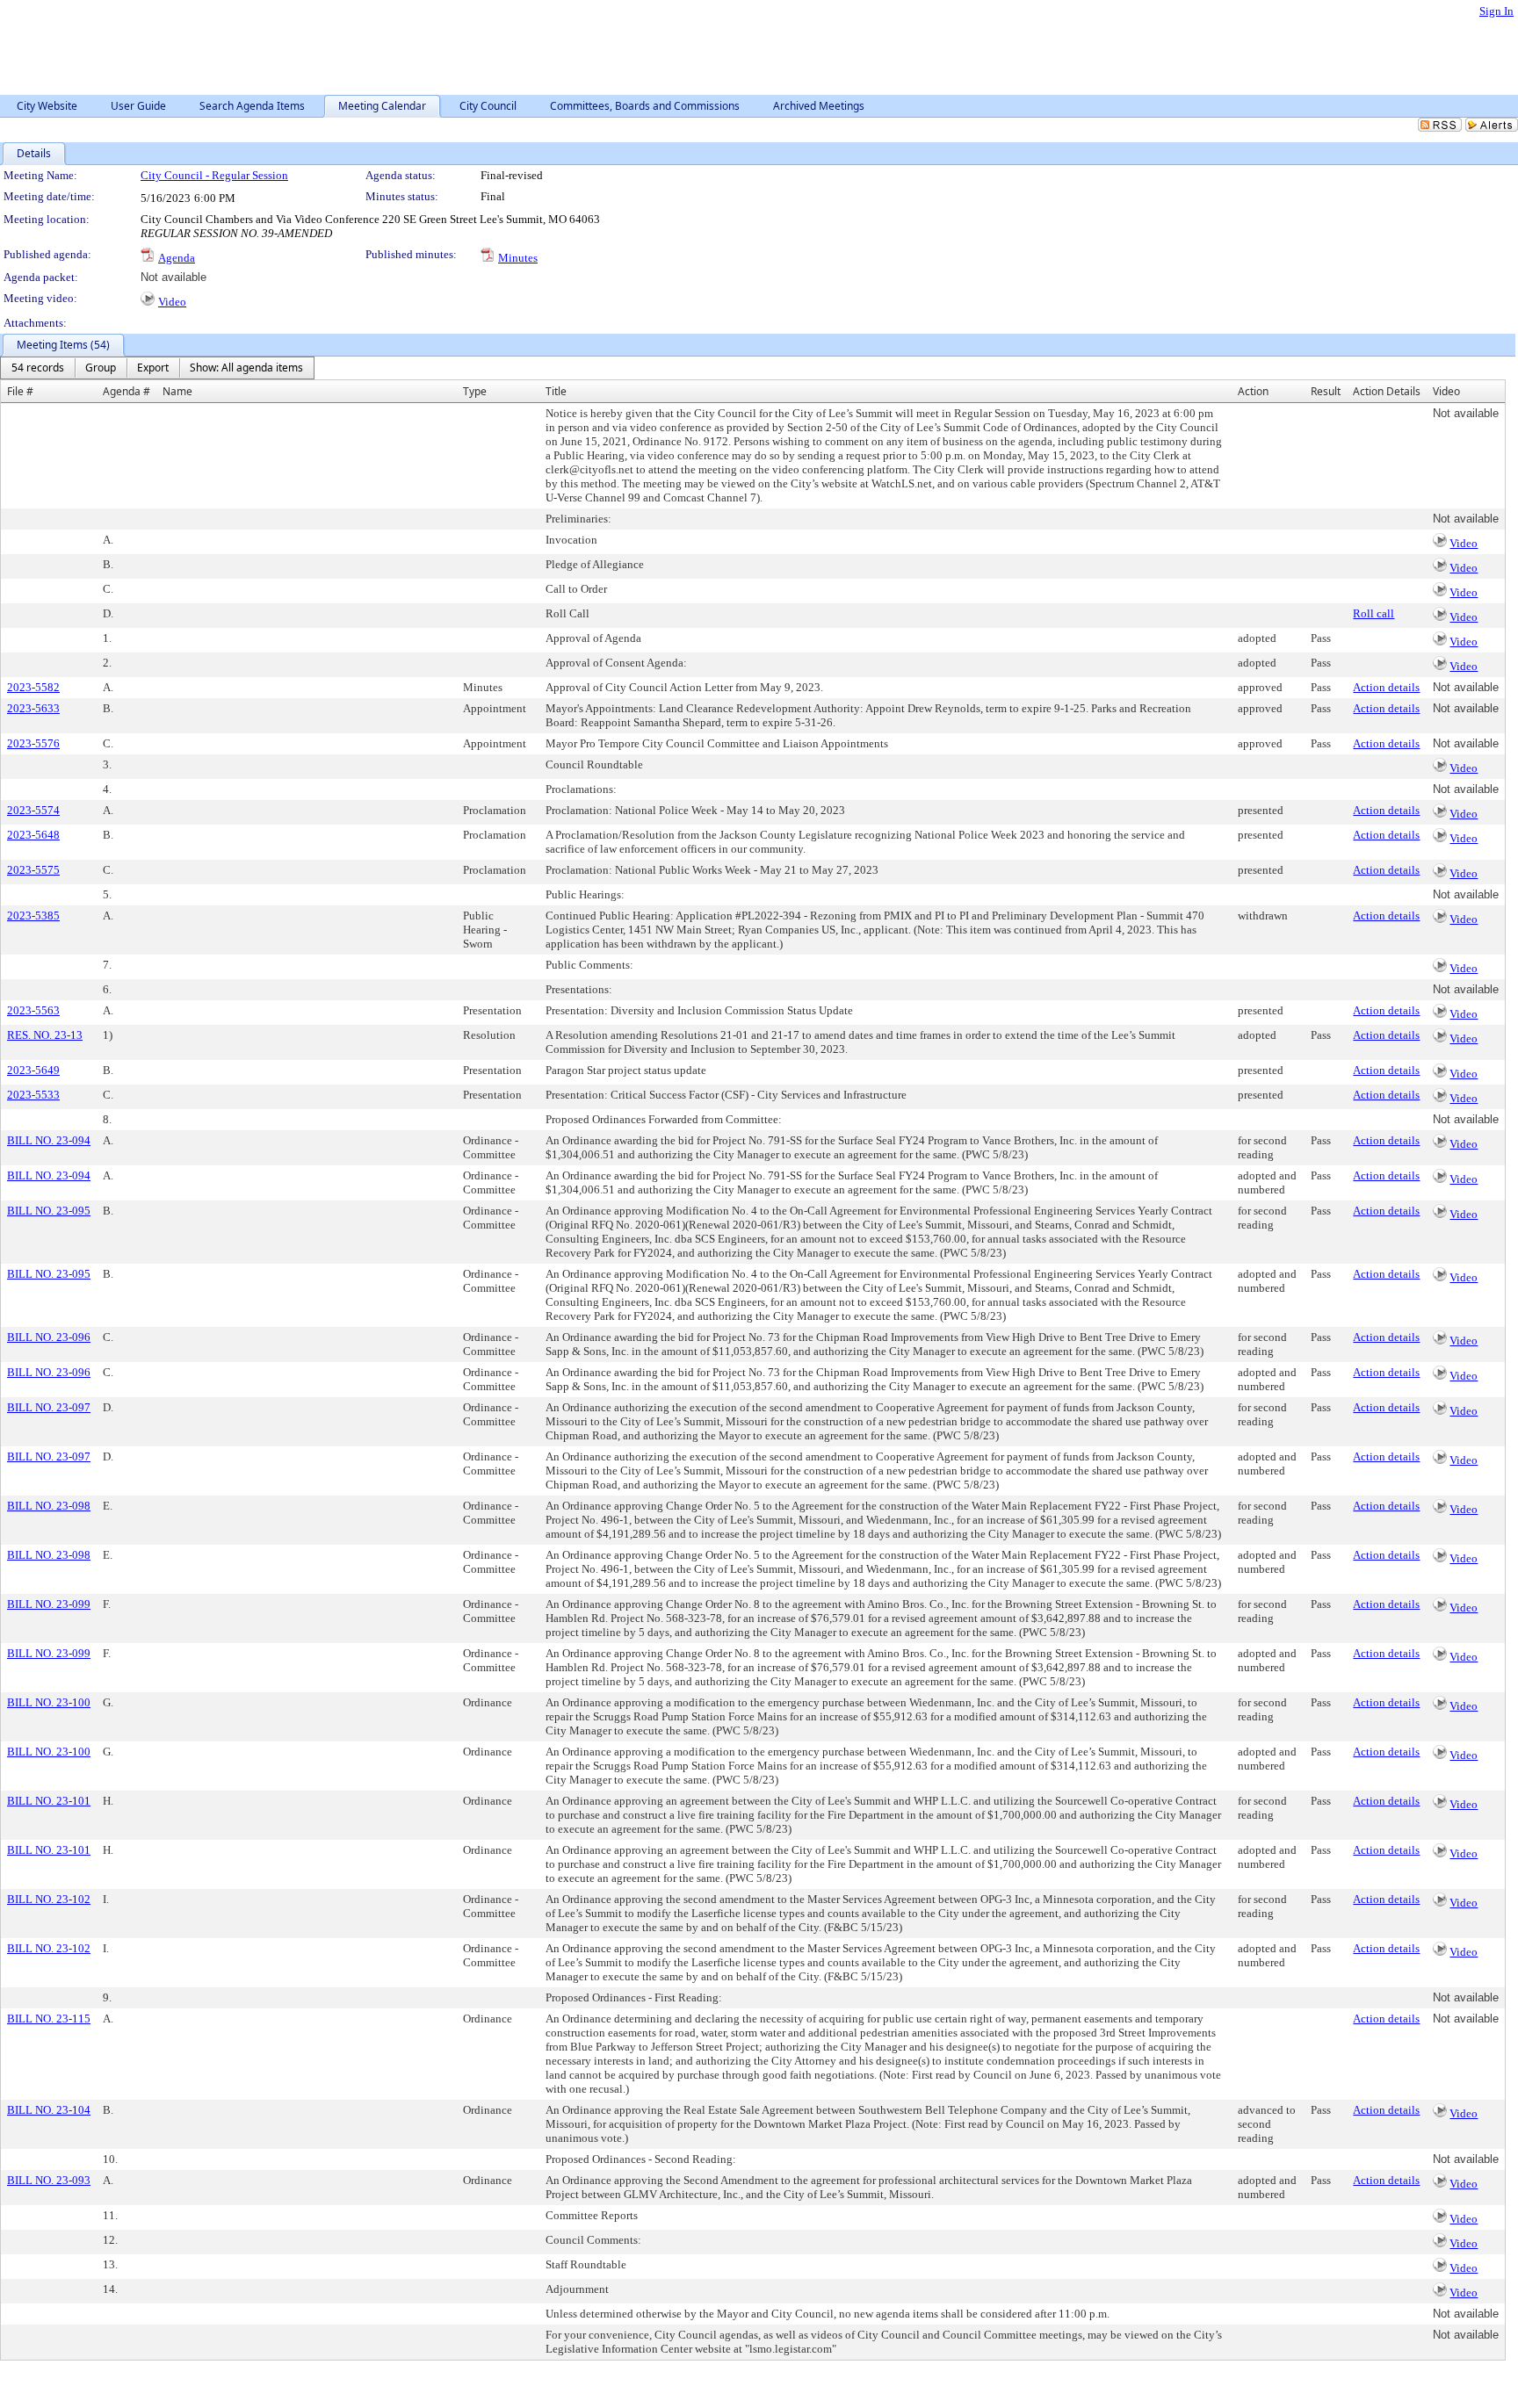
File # (20, 391)
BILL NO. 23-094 (49, 1140)
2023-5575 (33, 870)
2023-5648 (33, 835)
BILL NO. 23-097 (49, 1407)
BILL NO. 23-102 (49, 1899)
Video (172, 302)
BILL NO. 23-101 (49, 1801)
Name (177, 391)
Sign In (1496, 11)
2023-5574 (33, 810)
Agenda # (126, 391)
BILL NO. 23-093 (49, 2180)
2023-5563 (33, 1010)
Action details (1386, 687)
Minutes (518, 258)
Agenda (177, 258)
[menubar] (157, 368)
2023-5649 (33, 1070)
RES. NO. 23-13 (45, 1035)
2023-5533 (33, 1095)
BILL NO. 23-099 (49, 1604)
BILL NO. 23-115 (49, 2019)
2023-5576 (33, 743)
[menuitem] (38, 368)
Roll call (1373, 613)
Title (556, 391)
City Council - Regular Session (214, 175)
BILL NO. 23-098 (49, 1506)
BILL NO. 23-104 (49, 2110)
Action (1253, 391)
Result (1326, 391)
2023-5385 (33, 916)
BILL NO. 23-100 (49, 1702)
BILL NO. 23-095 (49, 1211)
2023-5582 (33, 687)
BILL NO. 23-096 (49, 1337)
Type (475, 391)
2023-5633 (33, 708)
